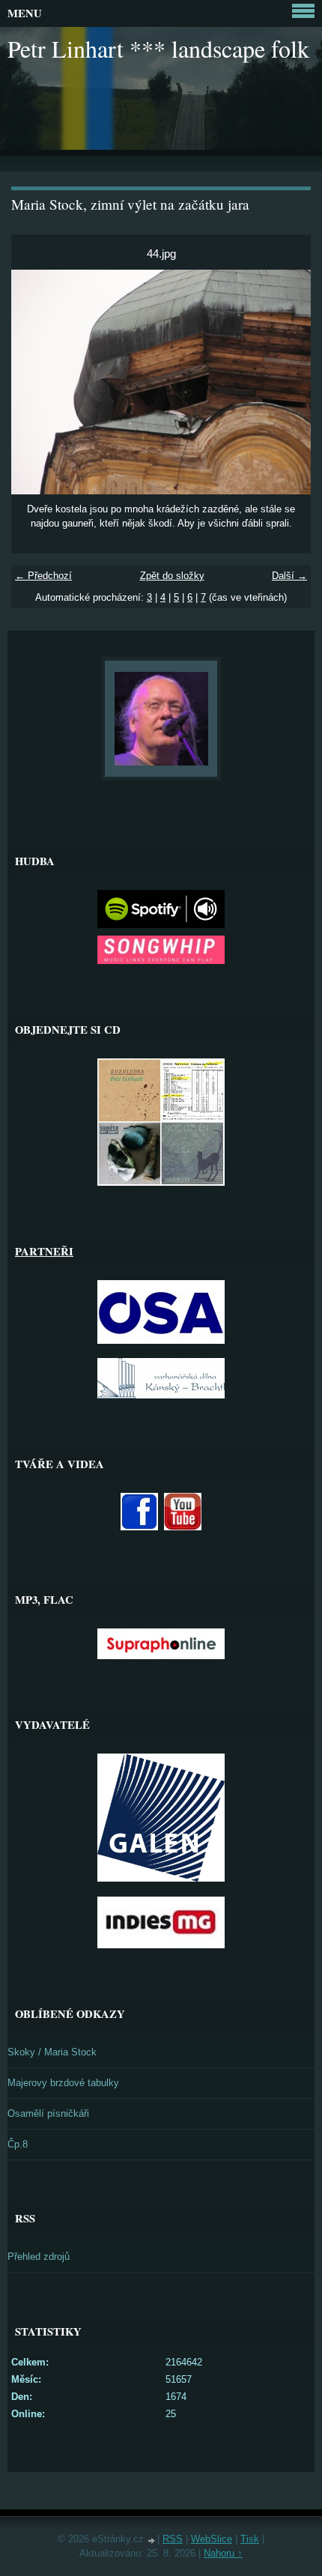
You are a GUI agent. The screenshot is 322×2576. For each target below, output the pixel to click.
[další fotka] (286, 382)
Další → (289, 576)
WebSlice (212, 2539)
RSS (173, 2539)
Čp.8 (18, 2144)
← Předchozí (43, 576)
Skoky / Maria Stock (52, 2052)
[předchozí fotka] (36, 382)
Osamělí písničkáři (48, 2113)
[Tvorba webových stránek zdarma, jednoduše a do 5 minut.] (152, 2540)
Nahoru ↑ (223, 2553)
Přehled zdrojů (39, 2257)
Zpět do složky (172, 576)
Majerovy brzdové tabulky (63, 2083)
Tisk (250, 2539)
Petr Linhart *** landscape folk (158, 48)
